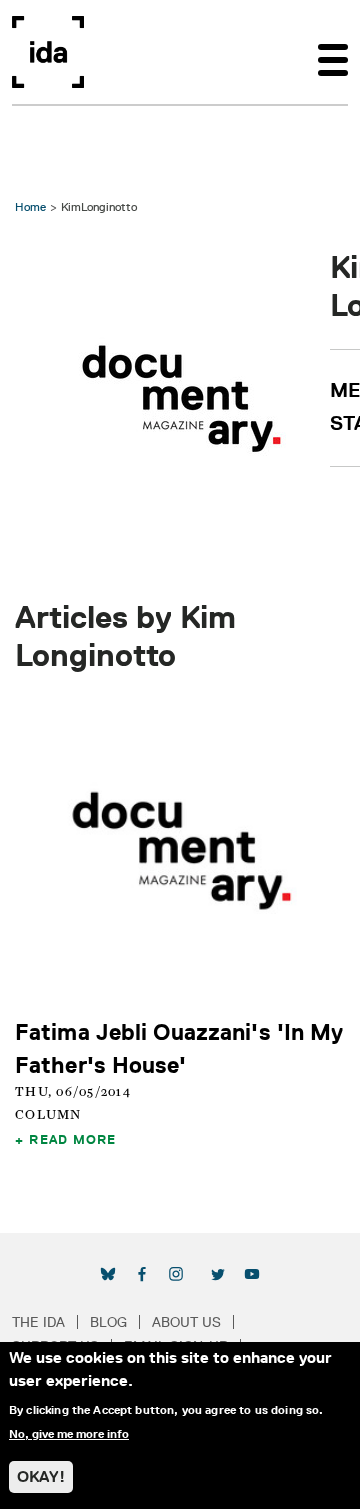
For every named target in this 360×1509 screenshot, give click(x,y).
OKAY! (41, 1476)
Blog (108, 1322)
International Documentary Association (48, 52)
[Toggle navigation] (333, 52)
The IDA (38, 1322)
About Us (186, 1322)
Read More (72, 1139)
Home (30, 206)
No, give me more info (69, 1434)
